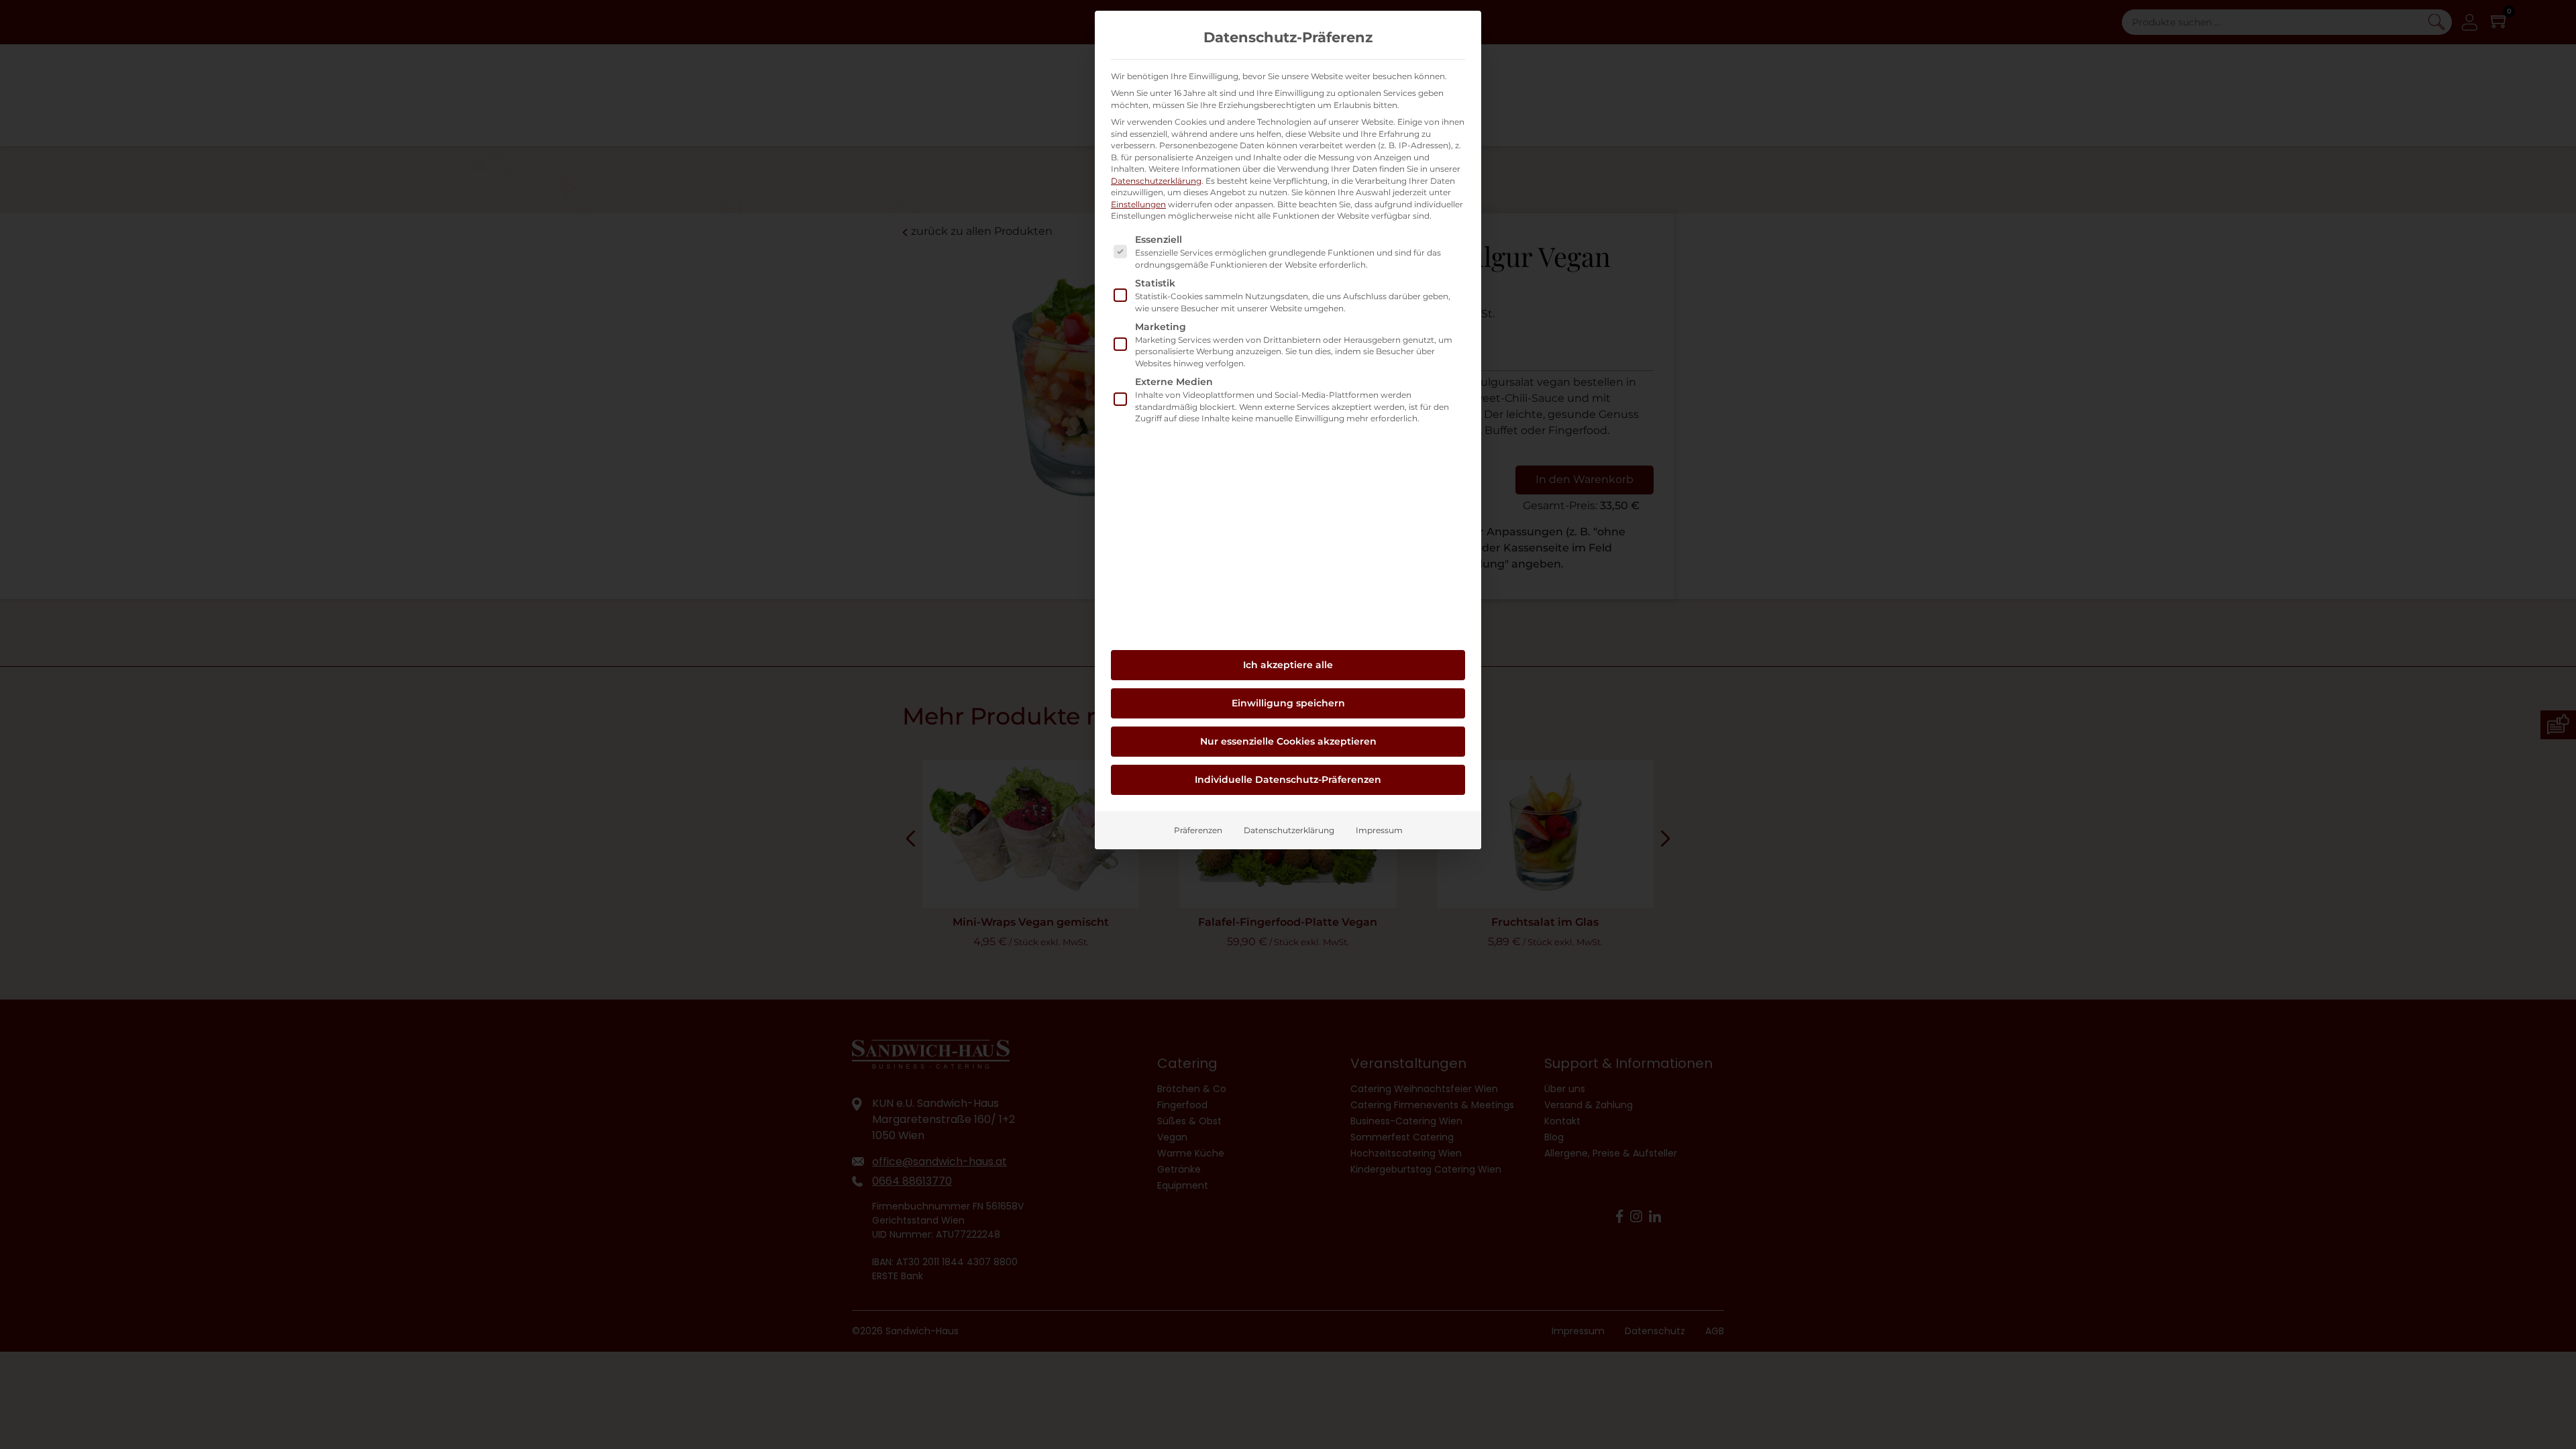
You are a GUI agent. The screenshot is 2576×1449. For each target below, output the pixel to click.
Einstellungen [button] (1138, 204)
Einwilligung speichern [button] (1288, 703)
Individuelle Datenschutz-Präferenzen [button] (1288, 780)
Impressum (1379, 830)
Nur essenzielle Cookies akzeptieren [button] (1288, 741)
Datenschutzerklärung (1156, 181)
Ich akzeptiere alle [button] (1288, 665)
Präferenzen (1198, 830)
